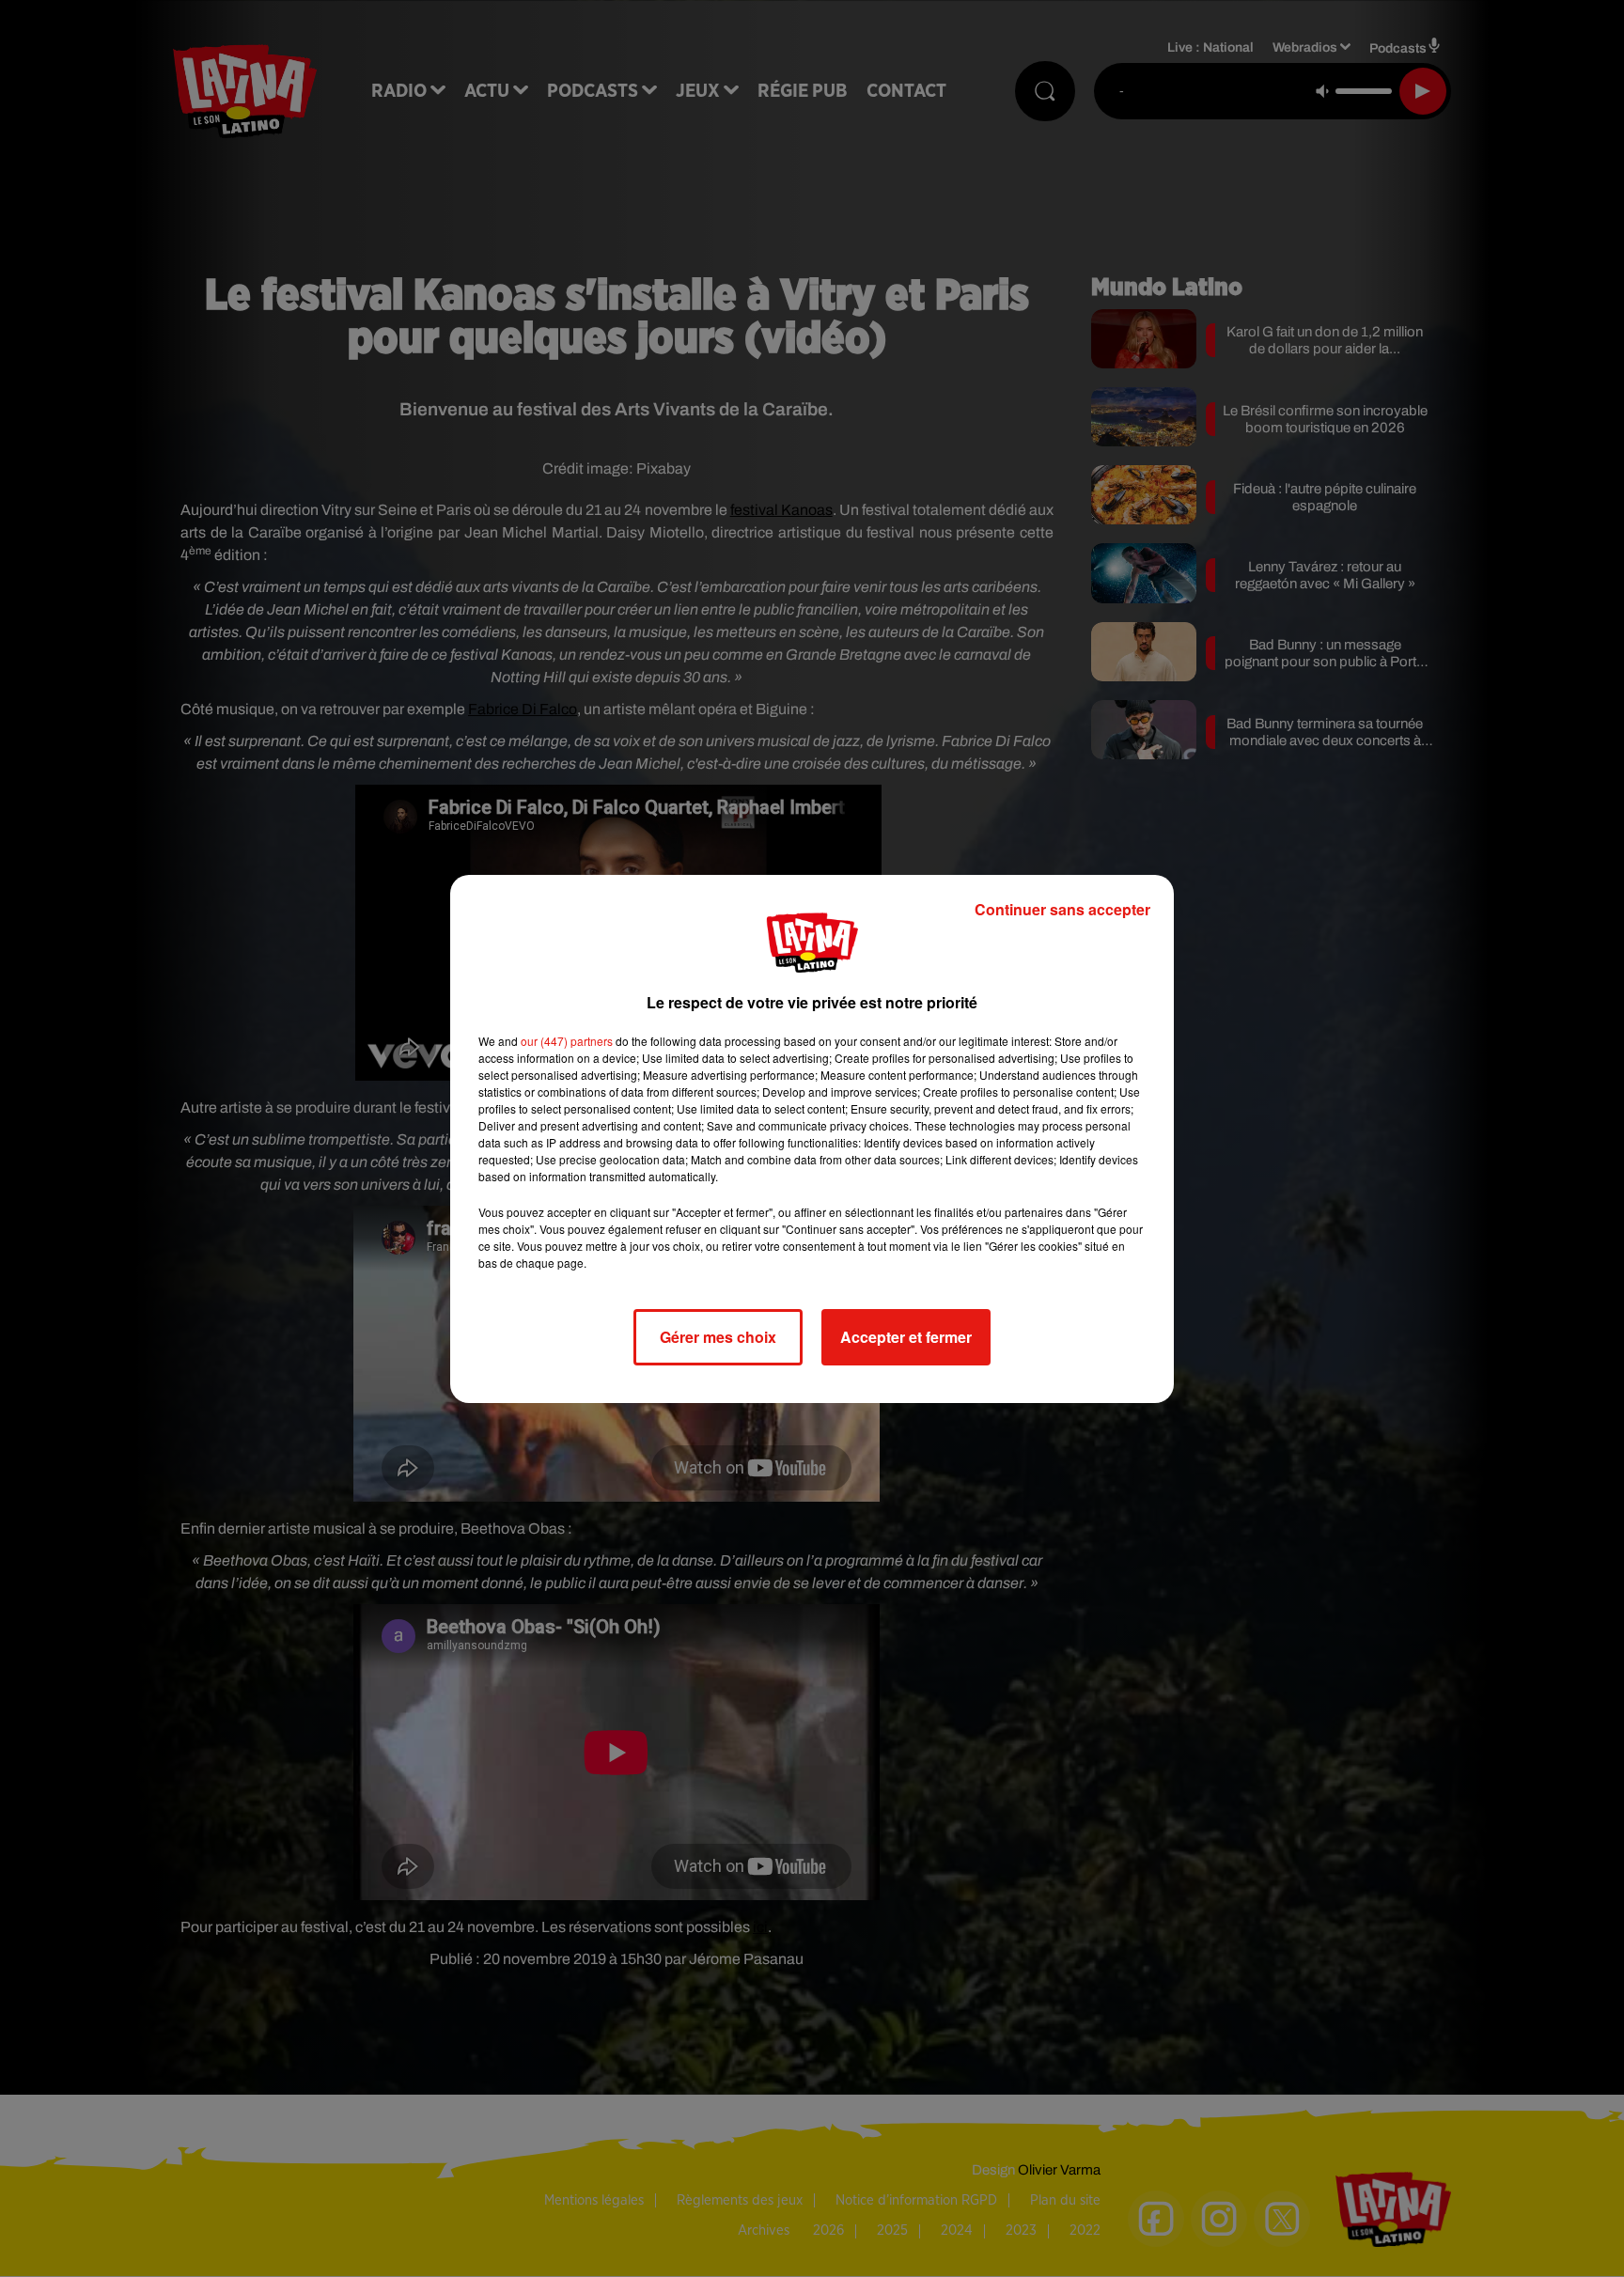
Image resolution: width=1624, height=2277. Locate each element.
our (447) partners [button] (567, 1041)
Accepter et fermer (906, 1337)
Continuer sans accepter (1062, 909)
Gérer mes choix (718, 1337)
